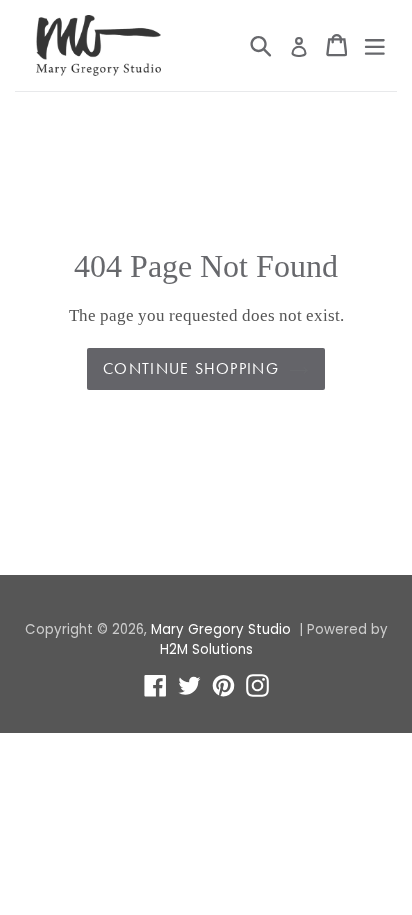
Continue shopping (191, 368)
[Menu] (375, 45)
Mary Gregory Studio (221, 629)
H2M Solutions (206, 649)
